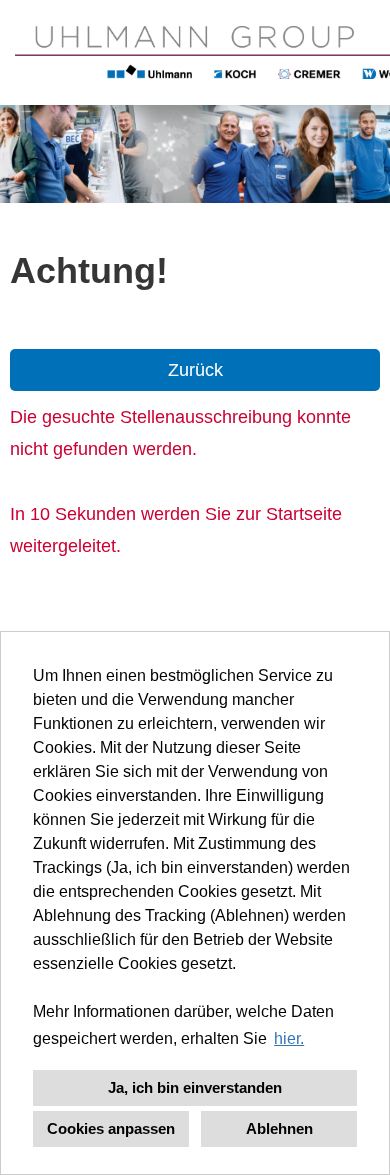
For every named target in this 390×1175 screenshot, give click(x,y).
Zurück (195, 370)
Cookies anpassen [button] (111, 1128)
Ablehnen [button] (279, 1128)
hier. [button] (289, 1038)
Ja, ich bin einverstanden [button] (195, 1087)
